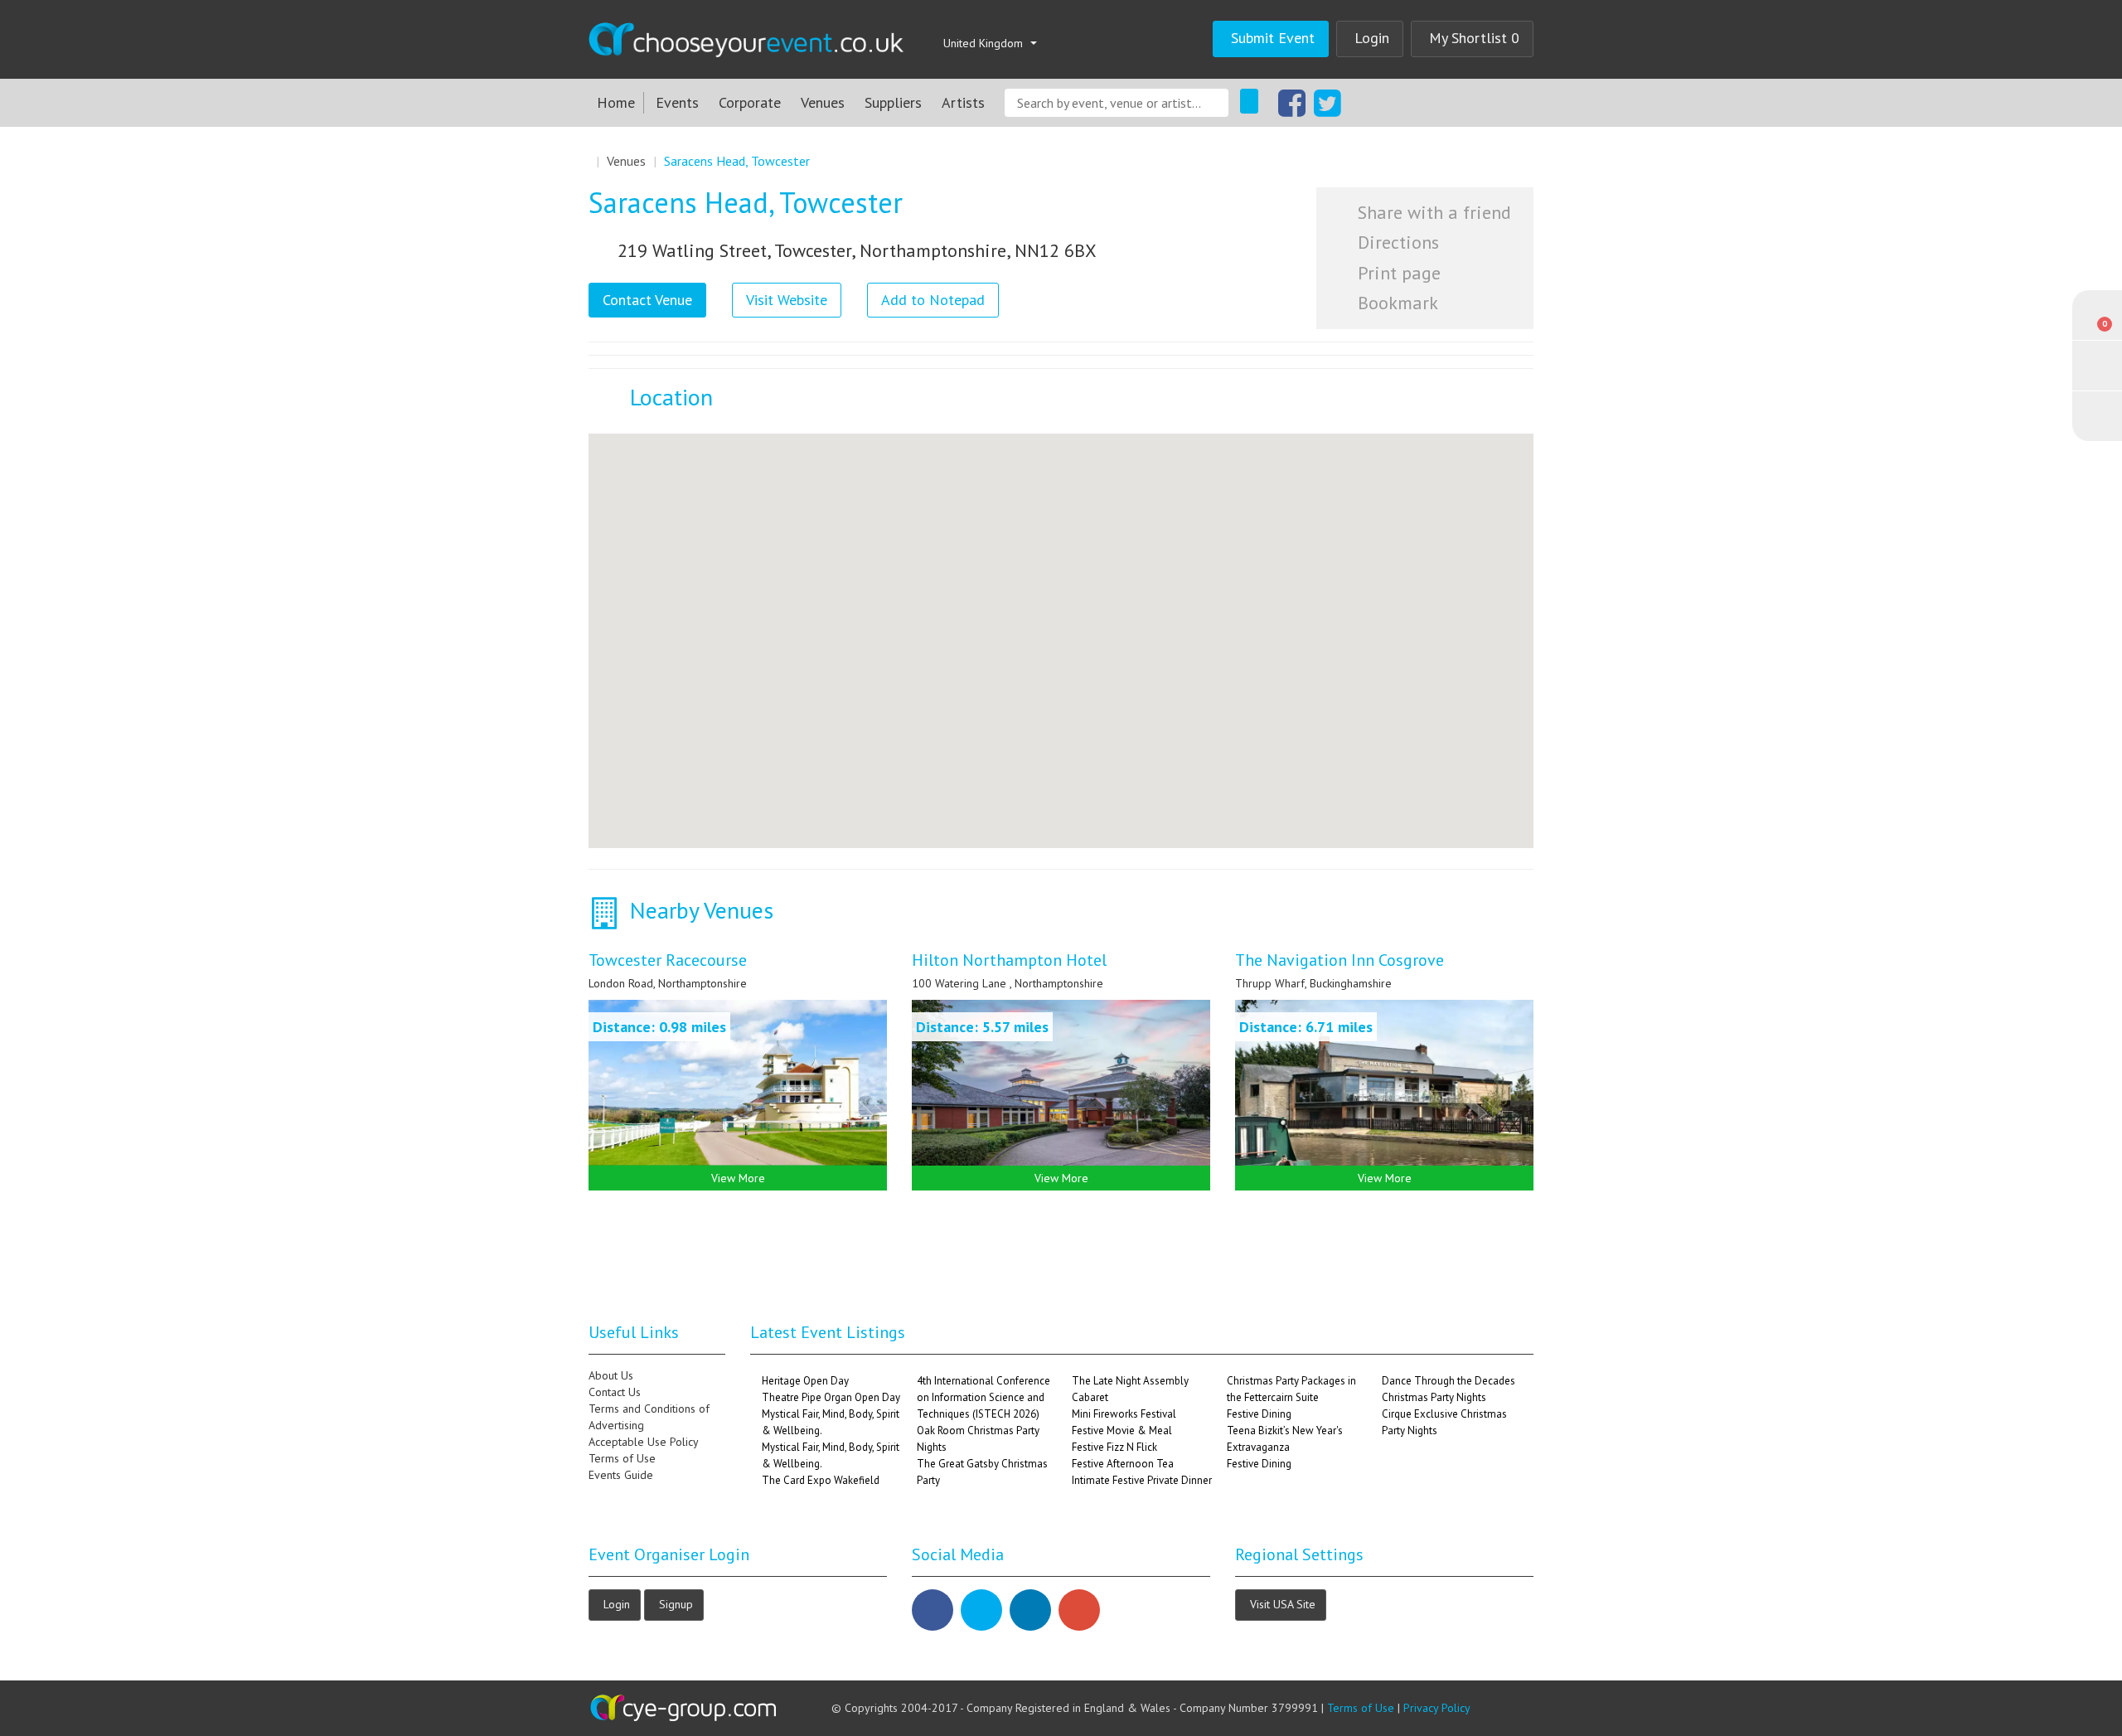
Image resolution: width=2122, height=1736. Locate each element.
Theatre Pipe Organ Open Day (831, 1397)
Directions (1396, 242)
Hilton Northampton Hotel (1009, 960)
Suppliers (893, 102)
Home (616, 102)
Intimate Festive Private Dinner (1142, 1480)
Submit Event (1273, 38)
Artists (963, 102)
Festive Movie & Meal (1122, 1431)
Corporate (750, 102)
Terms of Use (622, 1458)
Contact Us (615, 1392)
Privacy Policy (1437, 1708)
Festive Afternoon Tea (1123, 1464)
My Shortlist (1474, 38)
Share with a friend (1432, 212)
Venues (823, 102)
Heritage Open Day (805, 1381)
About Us (611, 1375)
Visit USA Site (1283, 1603)
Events (677, 102)
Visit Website (787, 300)
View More (738, 1178)
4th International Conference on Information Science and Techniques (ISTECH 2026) (983, 1397)
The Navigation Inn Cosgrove (1340, 960)
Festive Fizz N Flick (1114, 1447)
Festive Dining (1259, 1414)
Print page (1397, 273)
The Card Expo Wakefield (821, 1480)
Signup (676, 1603)
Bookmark (1395, 303)
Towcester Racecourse (668, 960)
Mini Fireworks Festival (1124, 1414)
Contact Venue (647, 300)
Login (1372, 38)
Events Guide (621, 1475)
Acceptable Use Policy (644, 1442)
